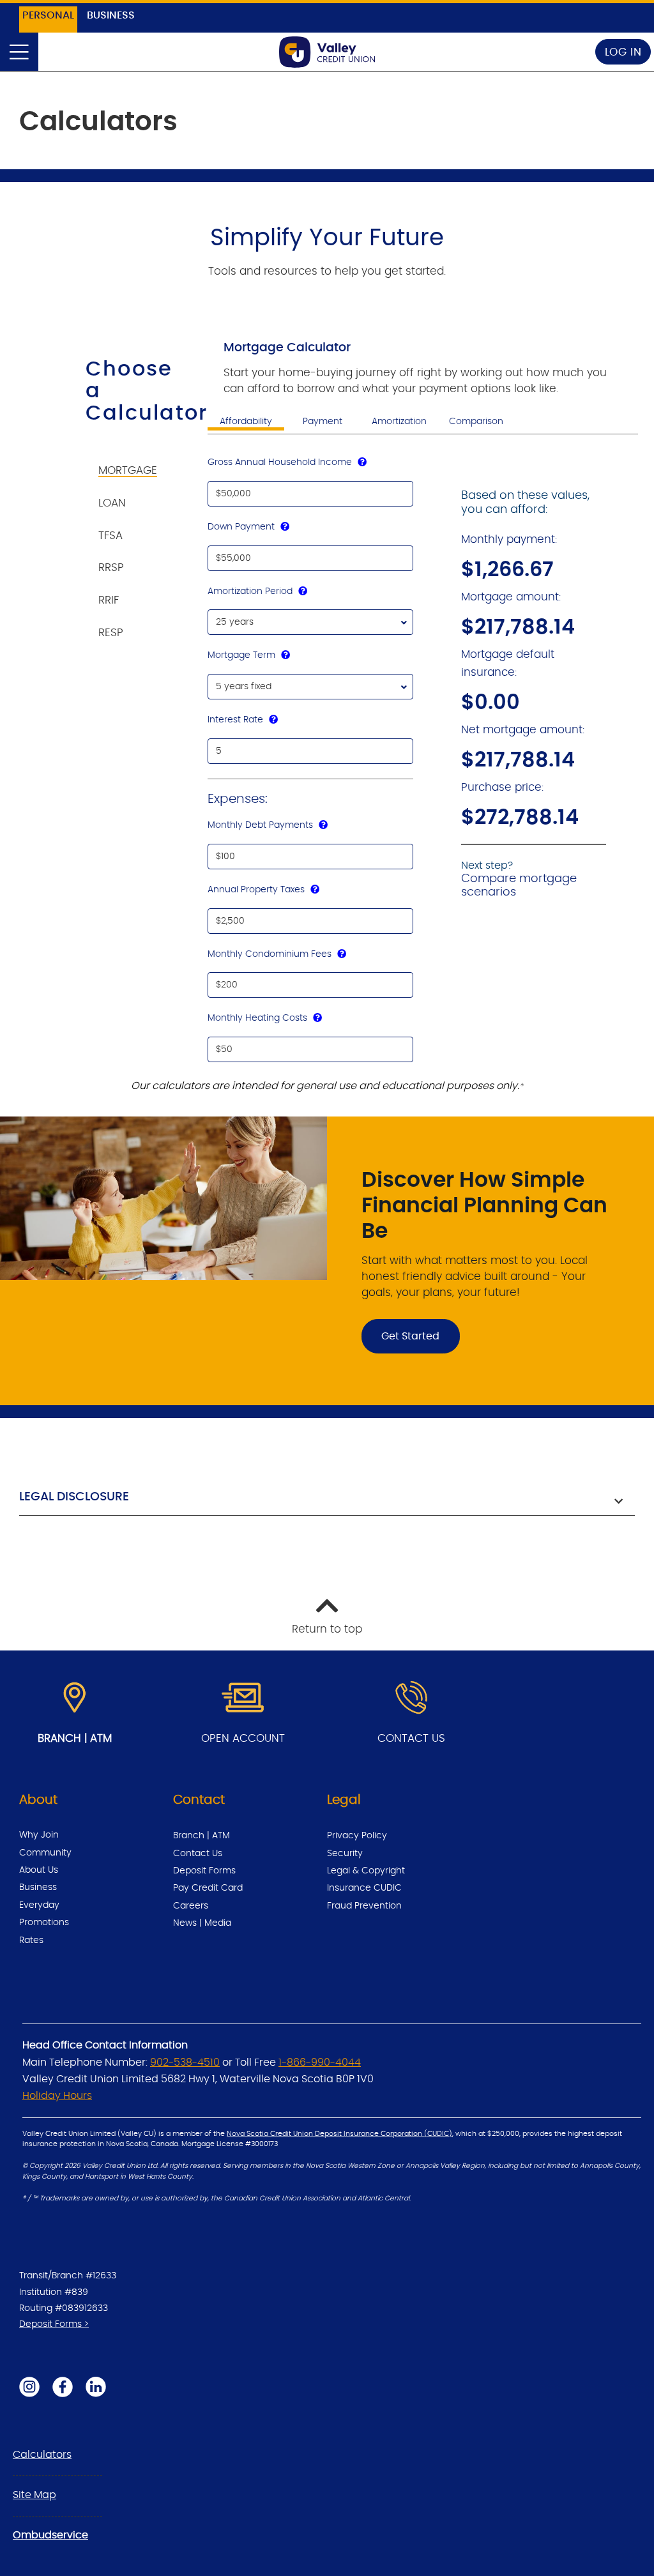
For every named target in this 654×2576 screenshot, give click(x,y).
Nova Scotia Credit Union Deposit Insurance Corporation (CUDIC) (339, 2134)
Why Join (39, 1835)
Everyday (39, 1905)
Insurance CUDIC (364, 1888)
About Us (39, 1870)
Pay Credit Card (208, 1888)
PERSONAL (48, 15)
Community (45, 1853)
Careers (191, 1906)
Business (38, 1887)
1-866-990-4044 (320, 2062)
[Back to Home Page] (327, 52)
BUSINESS (111, 15)
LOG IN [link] (623, 52)
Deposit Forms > (54, 2324)
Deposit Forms (204, 1871)
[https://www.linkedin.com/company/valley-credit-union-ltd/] (96, 2386)
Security (345, 1854)
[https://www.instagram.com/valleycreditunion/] (29, 2386)
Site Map (34, 2495)
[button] (327, 1499)
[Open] (19, 52)
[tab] (136, 463)
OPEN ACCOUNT (243, 1738)
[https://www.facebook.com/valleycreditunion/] (63, 2386)
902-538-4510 (185, 2062)
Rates (31, 1940)
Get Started (400, 1336)
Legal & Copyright (366, 1871)
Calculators (42, 2455)
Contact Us (198, 1854)
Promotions (44, 1923)
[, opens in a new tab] (243, 1698)
